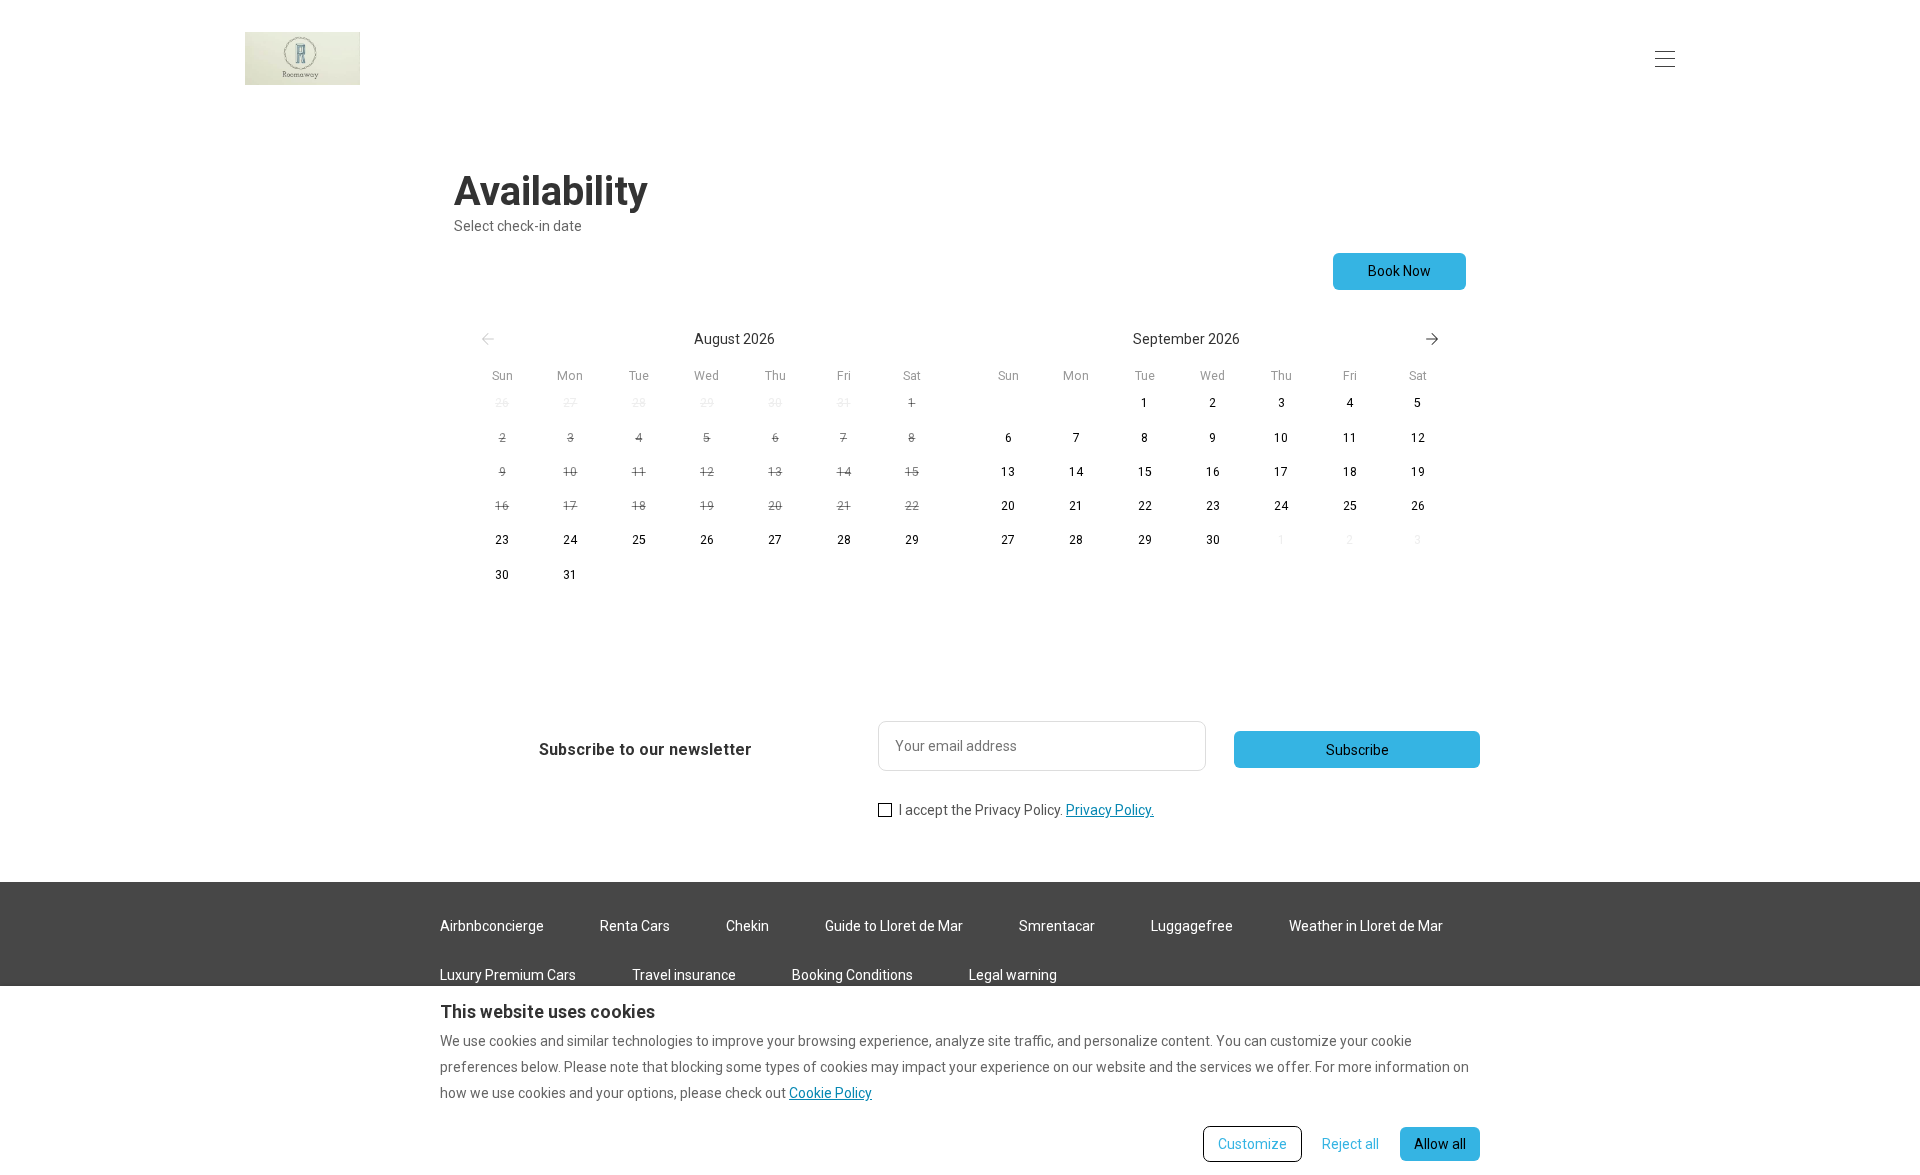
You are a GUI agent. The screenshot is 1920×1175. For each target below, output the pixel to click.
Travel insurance (684, 975)
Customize (1252, 1144)
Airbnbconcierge (492, 926)
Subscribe (1357, 750)
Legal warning (1013, 975)
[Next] (1432, 339)
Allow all (1440, 1144)
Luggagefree (1192, 926)
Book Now (1399, 271)
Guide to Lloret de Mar (894, 926)
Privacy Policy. (1110, 810)
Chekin (747, 926)
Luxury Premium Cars (508, 975)
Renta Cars (635, 926)
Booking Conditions (852, 975)
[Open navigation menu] (1665, 59)
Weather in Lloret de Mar (1366, 926)
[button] (502, 403)
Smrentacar (1057, 926)
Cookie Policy (830, 1093)
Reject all (1350, 1144)
